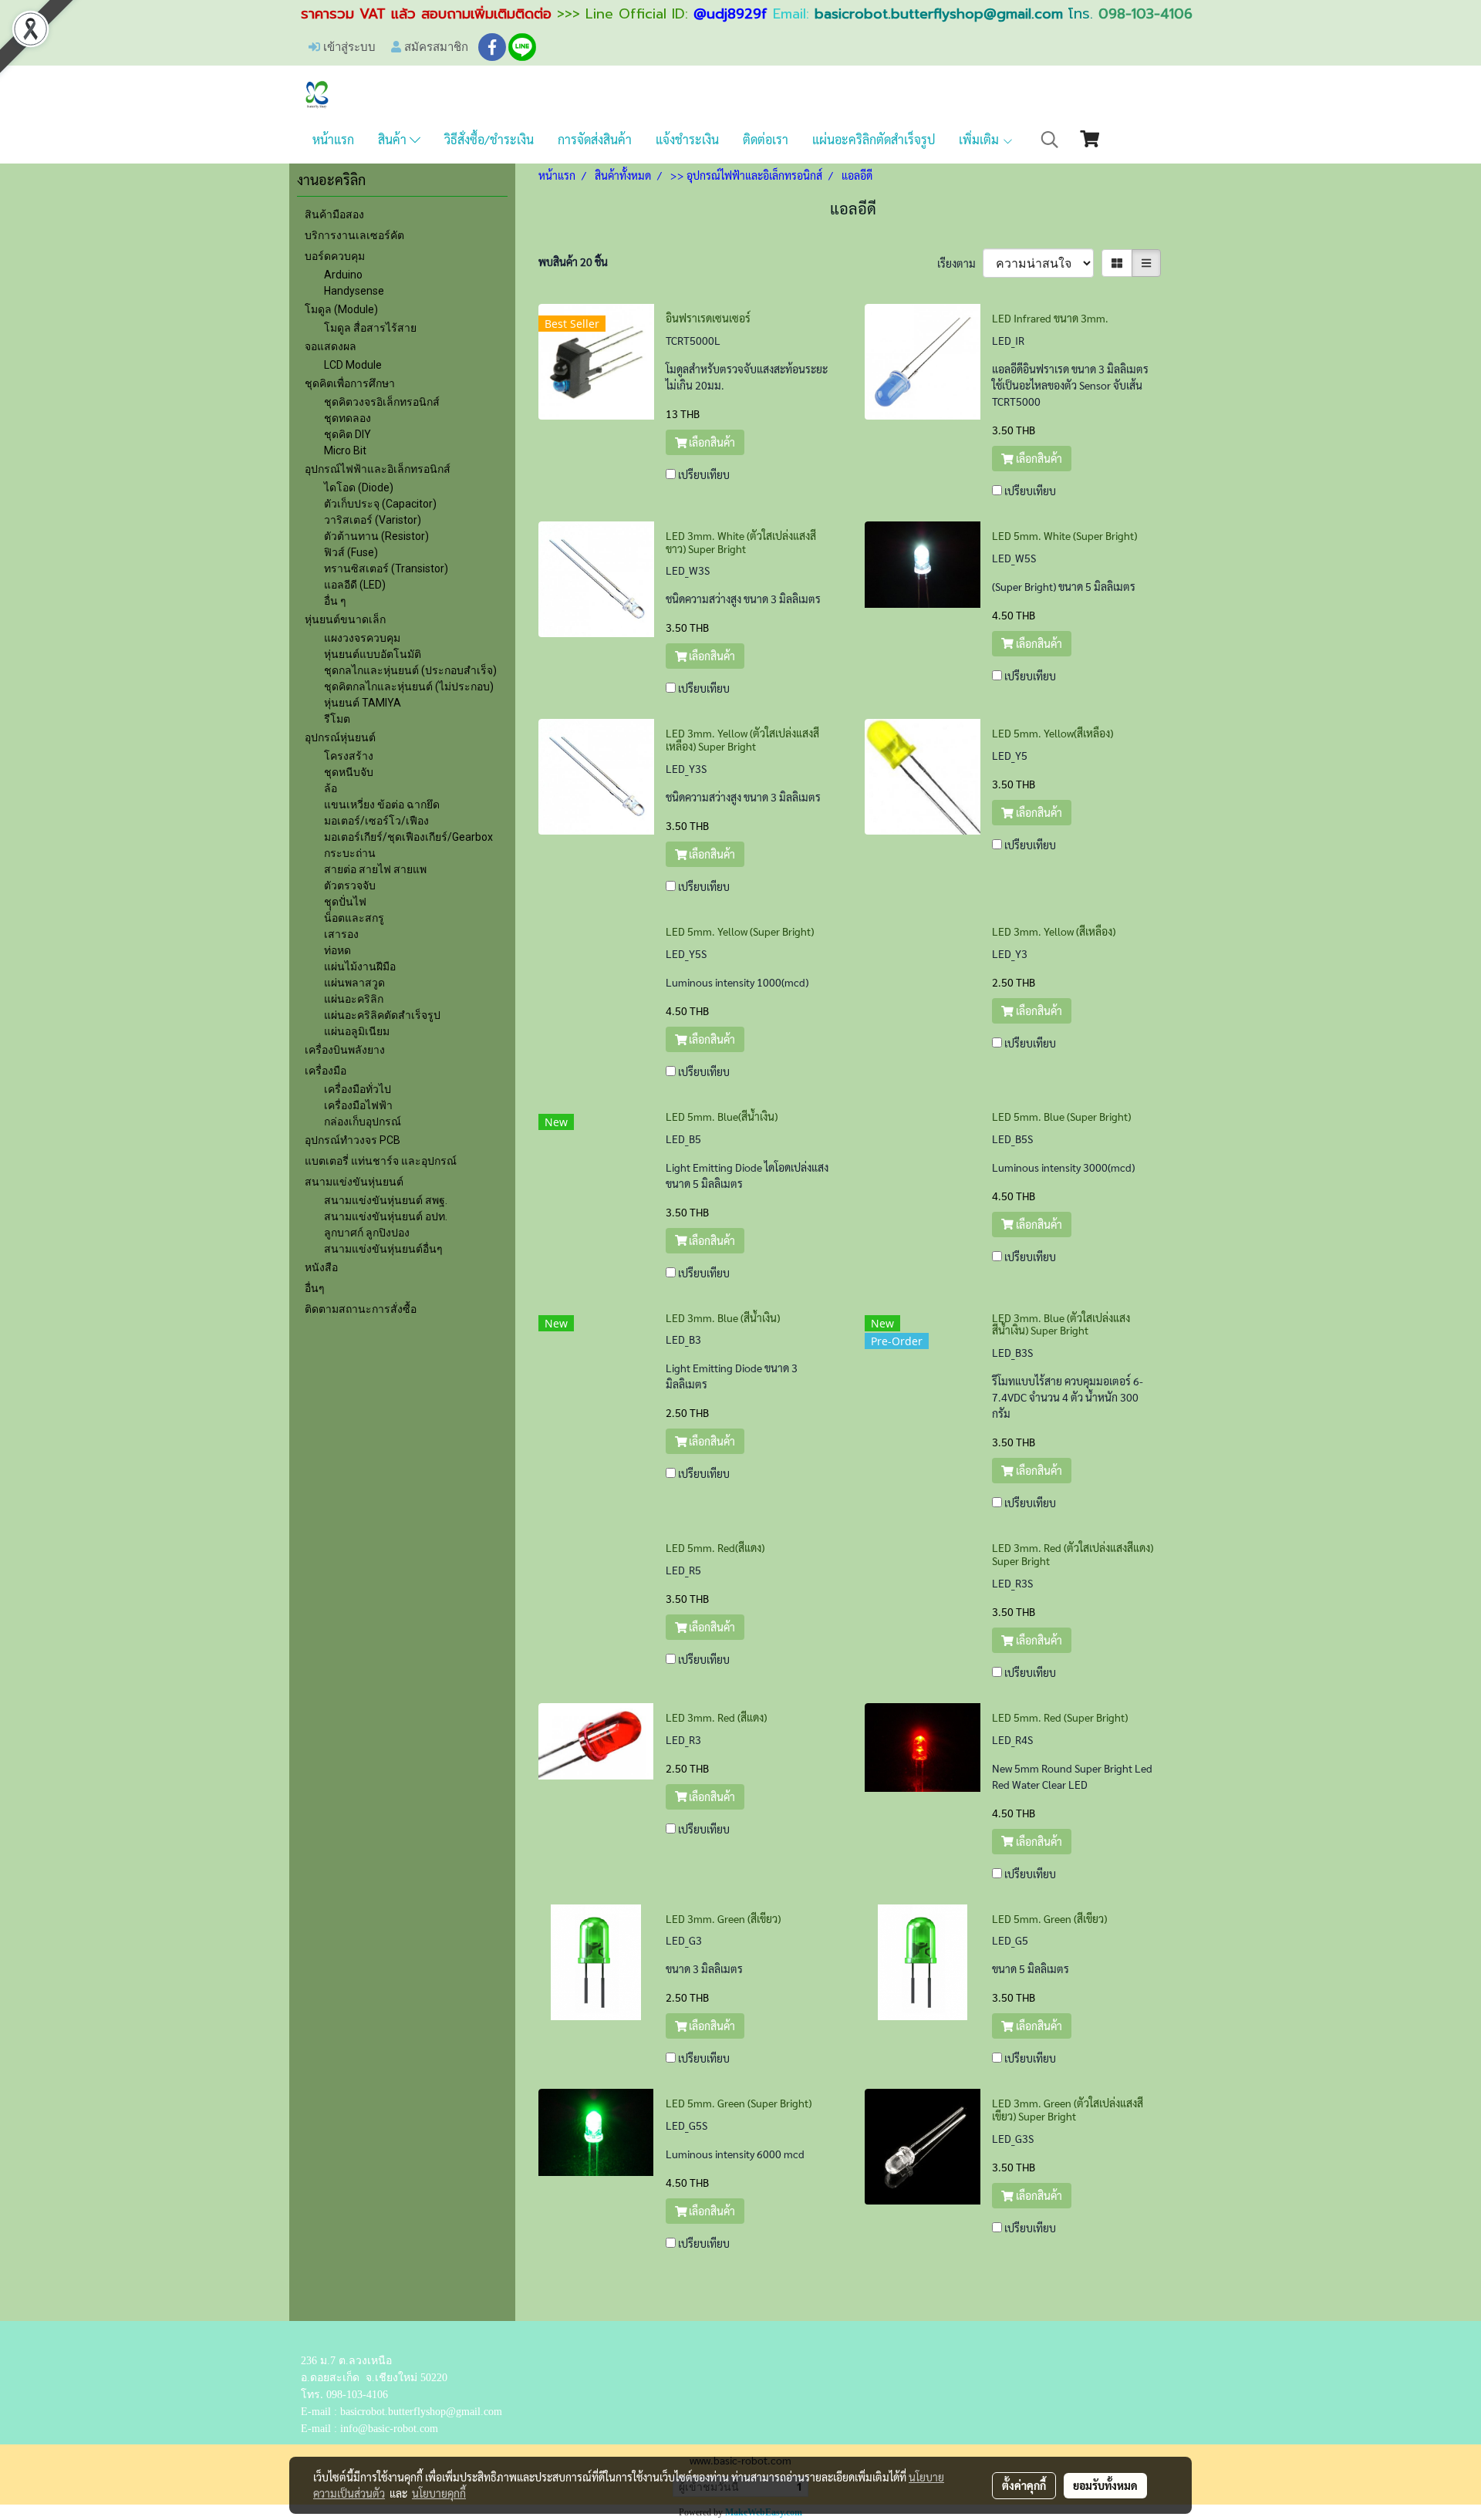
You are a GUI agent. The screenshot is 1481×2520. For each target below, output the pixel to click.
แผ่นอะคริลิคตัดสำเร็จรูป (382, 1015)
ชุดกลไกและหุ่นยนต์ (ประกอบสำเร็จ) (410, 670)
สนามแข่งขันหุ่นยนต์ (354, 1182)
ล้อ (331, 788)
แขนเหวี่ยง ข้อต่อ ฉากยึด (382, 805)
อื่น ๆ (335, 601)
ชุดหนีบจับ (349, 772)
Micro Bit (345, 450)
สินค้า (394, 139)
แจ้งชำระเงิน (687, 139)
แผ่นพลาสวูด (354, 983)
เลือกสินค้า (711, 442)
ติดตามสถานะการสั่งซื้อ (361, 1309)
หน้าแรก (333, 139)
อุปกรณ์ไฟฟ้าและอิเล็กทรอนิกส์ (378, 469)
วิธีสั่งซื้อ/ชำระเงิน (489, 139)
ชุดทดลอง (347, 418)
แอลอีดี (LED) (355, 585)
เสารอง (341, 934)
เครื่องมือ (326, 1071)
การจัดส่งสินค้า (595, 139)
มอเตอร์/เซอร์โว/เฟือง (376, 821)
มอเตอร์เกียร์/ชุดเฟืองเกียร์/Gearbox (408, 837)
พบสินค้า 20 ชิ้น (573, 261)
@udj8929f (730, 14)
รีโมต (337, 719)
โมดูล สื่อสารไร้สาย (370, 328)
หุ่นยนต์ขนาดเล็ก (345, 619)
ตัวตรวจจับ (350, 886)
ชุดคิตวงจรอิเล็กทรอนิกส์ (382, 402)
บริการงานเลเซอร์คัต (354, 235)
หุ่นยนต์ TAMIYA (363, 703)
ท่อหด (337, 950)
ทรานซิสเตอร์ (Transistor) (386, 568)
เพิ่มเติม (980, 139)
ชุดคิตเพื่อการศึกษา (350, 383)
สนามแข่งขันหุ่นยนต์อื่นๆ (383, 1249)
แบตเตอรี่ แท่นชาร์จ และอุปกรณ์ (381, 1161)
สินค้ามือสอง (334, 214)
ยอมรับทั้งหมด (1105, 2485)
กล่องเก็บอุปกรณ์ (363, 1122)
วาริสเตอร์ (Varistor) (373, 520)
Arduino (343, 275)
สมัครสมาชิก (435, 46)
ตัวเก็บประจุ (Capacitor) (380, 504)
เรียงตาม (960, 263)
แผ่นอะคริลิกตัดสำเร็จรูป (874, 139)
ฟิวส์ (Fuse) (351, 552)
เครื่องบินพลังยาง (345, 1050)
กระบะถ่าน (350, 853)
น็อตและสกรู (354, 918)
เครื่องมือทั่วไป (358, 1089)
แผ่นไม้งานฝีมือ (360, 967)
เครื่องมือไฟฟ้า (358, 1105)
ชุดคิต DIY (347, 434)
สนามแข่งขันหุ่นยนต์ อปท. (386, 1216)
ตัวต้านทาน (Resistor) (376, 536)
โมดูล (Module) (341, 309)
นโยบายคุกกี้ (439, 2493)
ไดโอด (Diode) (359, 487)
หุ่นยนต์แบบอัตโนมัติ (373, 654)
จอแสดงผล (331, 346)
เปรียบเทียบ (704, 474)
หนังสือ (321, 1267)
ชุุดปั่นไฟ (345, 902)
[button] (1050, 140)
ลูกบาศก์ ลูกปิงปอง (367, 1233)
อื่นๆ (315, 1288)
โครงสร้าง (349, 756)
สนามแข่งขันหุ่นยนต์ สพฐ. (386, 1200)
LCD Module (353, 365)
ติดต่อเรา (766, 139)
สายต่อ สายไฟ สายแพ (375, 869)
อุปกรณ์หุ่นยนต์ (340, 737)
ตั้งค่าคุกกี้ (1024, 2485)
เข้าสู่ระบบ (348, 46)
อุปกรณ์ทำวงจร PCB (353, 1140)
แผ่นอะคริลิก (354, 999)
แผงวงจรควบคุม (362, 638)
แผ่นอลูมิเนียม (357, 1031)
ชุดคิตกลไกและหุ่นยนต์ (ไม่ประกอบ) (409, 687)
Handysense (354, 291)
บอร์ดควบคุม (335, 256)
